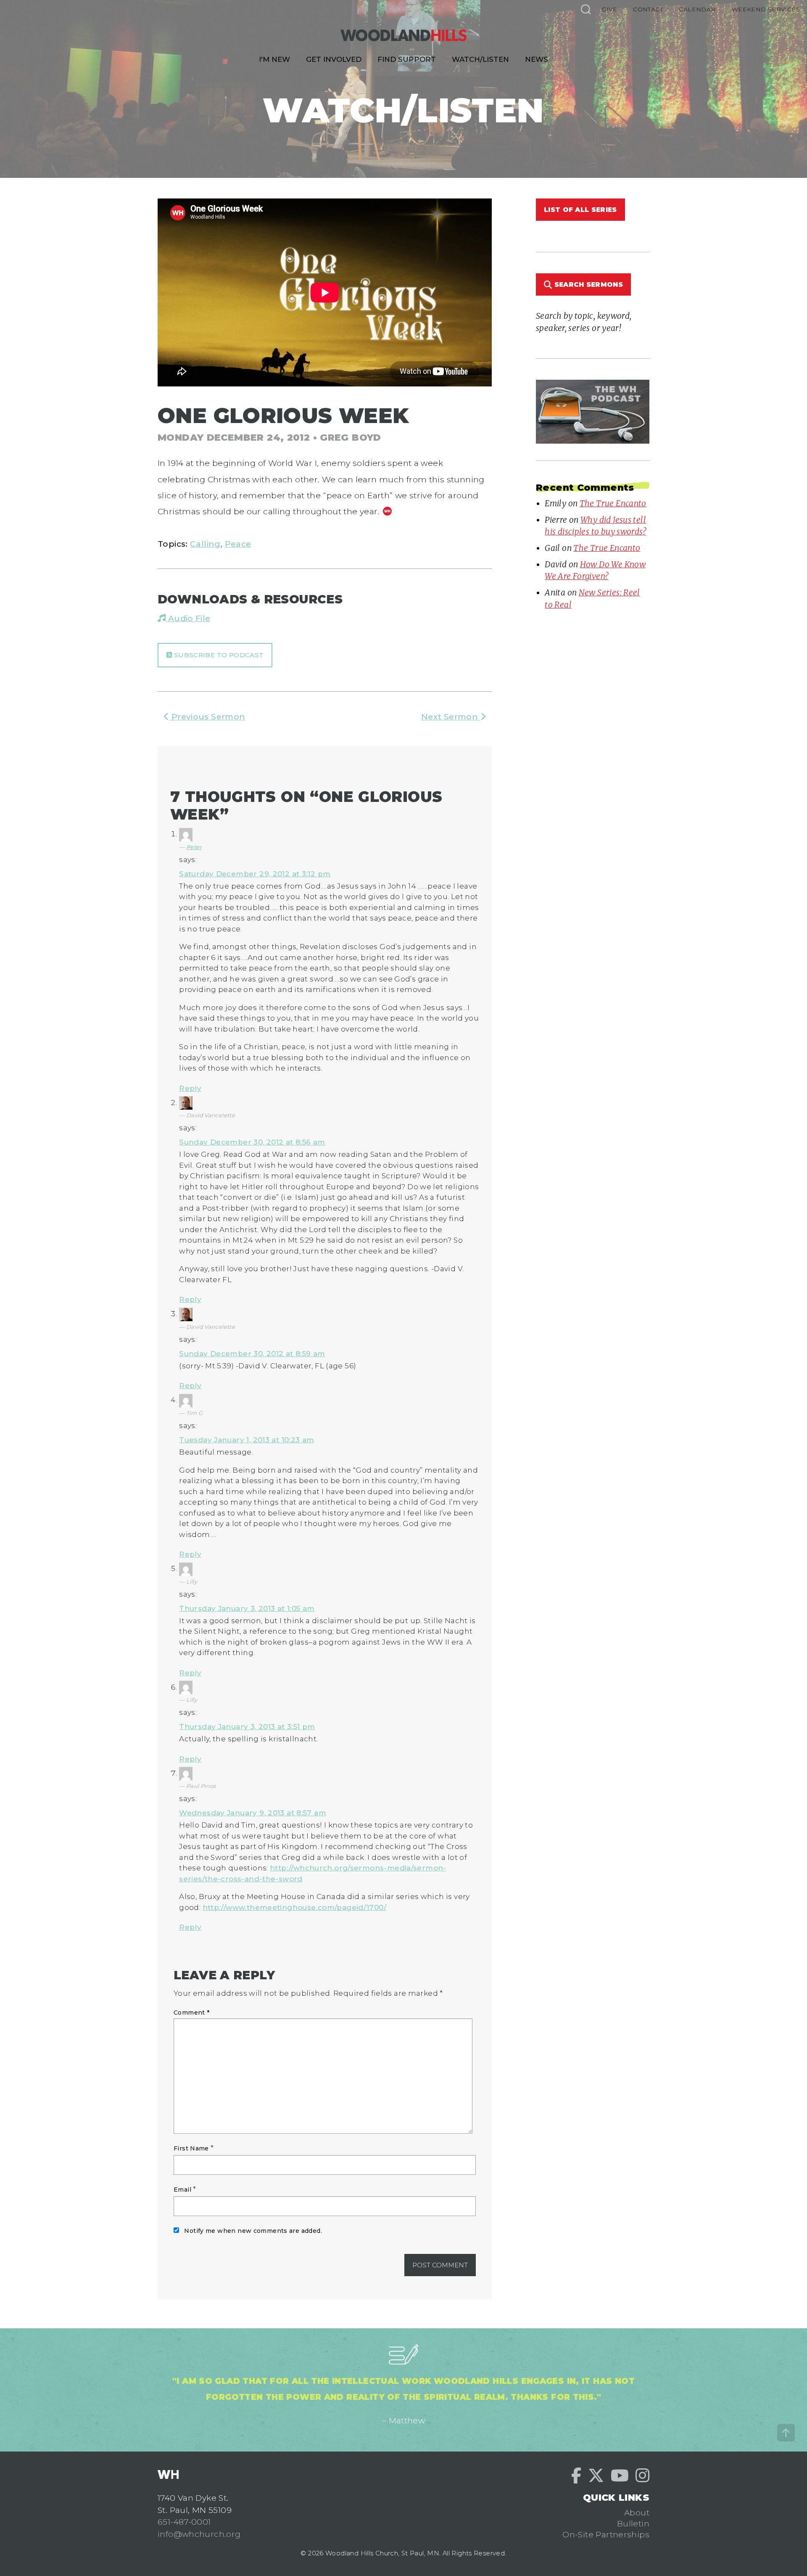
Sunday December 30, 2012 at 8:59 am (252, 1354)
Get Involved (334, 59)
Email (182, 2190)
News (537, 59)
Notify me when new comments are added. (253, 2231)
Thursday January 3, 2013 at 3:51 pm (247, 1727)
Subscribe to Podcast (218, 655)
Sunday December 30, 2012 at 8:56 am (252, 1142)
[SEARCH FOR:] (585, 9)
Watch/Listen (480, 59)
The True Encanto (613, 503)
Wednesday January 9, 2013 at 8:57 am (253, 1813)
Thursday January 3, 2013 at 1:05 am (247, 1608)
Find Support (407, 59)
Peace (238, 544)
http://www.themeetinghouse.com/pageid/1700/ (294, 1907)
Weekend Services (766, 9)
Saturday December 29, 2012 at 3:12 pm (255, 874)
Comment (191, 2013)
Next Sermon (451, 717)
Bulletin (633, 2523)
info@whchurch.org (199, 2534)
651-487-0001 (184, 2522)
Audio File (188, 618)
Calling (205, 544)
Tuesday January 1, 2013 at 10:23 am (247, 1440)
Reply (190, 1088)
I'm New (274, 59)
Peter (194, 847)
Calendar (697, 9)
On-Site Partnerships (606, 2534)
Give (609, 9)
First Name (191, 2148)
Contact (648, 9)
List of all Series (580, 210)
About (637, 2513)
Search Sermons (587, 284)
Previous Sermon (207, 717)
